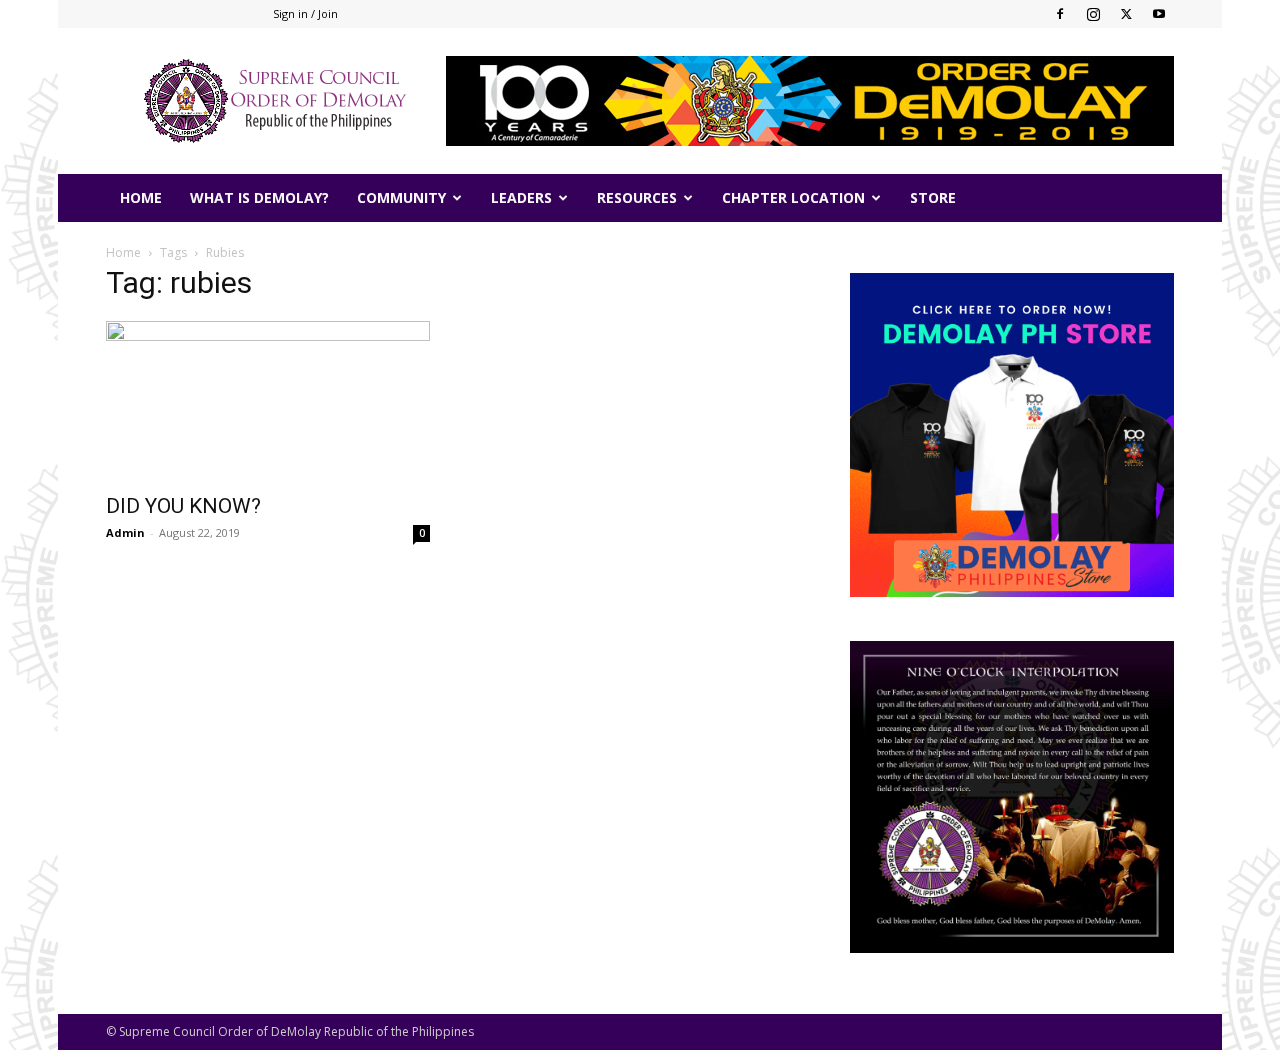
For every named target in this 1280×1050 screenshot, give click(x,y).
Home (123, 252)
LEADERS (521, 197)
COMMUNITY (401, 197)
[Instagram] (1093, 14)
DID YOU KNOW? (183, 506)
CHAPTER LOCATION (793, 197)
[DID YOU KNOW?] (268, 401)
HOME (141, 197)
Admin (125, 532)
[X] (1126, 14)
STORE (933, 197)
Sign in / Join (305, 13)
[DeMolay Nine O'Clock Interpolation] (1012, 797)
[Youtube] (1159, 14)
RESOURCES (637, 197)
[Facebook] (1060, 14)
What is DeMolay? (259, 197)
